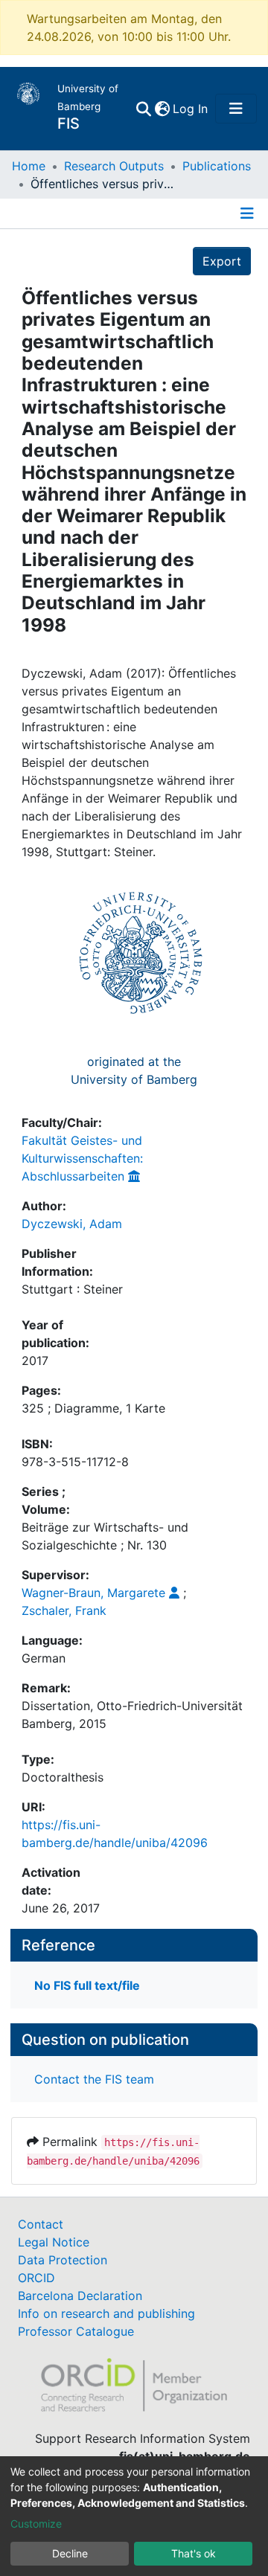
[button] (162, 109)
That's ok (194, 2553)
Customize (36, 2524)
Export (222, 261)
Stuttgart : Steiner (72, 1289)
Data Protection (63, 2260)
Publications (217, 166)
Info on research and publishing (106, 2313)
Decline (70, 2553)
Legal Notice (54, 2242)
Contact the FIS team (94, 2079)
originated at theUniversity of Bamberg (134, 1070)
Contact (41, 2224)
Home (29, 166)
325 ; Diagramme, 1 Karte (93, 1408)
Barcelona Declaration (80, 2296)
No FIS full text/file (87, 1985)
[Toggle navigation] (236, 109)
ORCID (36, 2278)
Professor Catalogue (76, 2331)
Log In (191, 109)
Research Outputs (114, 166)
